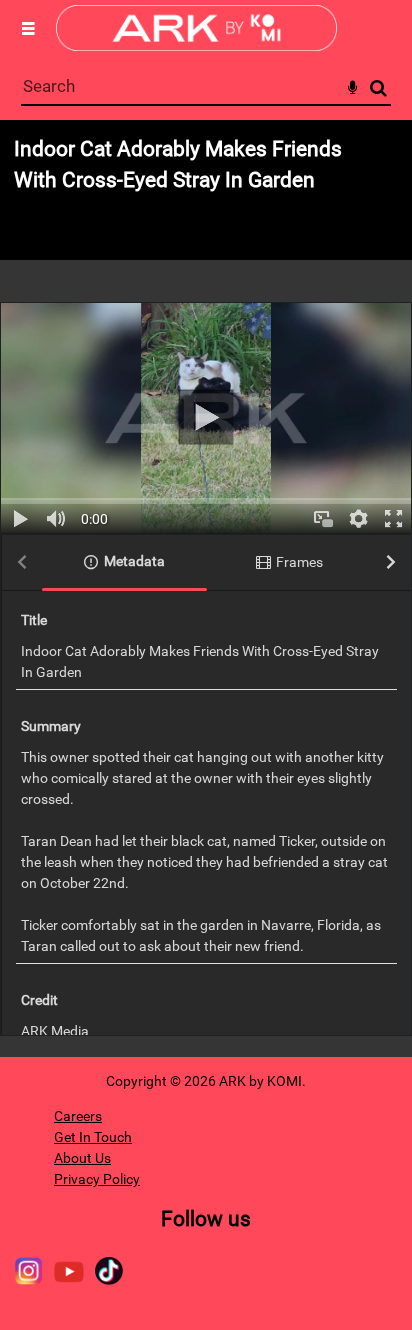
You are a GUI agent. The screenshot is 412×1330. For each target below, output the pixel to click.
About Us (82, 1158)
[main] (206, 588)
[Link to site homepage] (196, 45)
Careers (78, 1116)
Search (378, 88)
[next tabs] (391, 563)
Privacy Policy (97, 1179)
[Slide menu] (28, 28)
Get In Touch (93, 1137)
